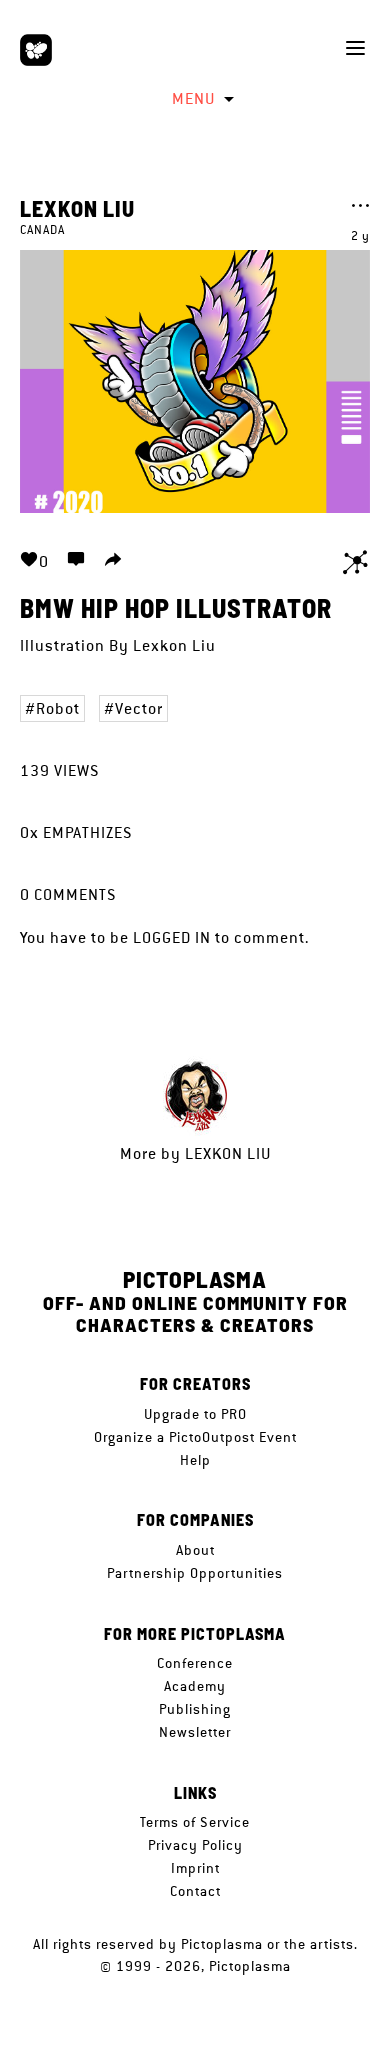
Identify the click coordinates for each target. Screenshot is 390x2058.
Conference (195, 1663)
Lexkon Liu (77, 208)
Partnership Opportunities (195, 1573)
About (195, 1550)
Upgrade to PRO (195, 1414)
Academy (195, 1686)
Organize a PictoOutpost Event (195, 1437)
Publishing (195, 1709)
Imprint (195, 1868)
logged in (172, 937)
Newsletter (195, 1732)
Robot (58, 708)
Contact (195, 1891)
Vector (139, 708)
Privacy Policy (195, 1845)
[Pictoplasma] (36, 50)
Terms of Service (195, 1822)
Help (195, 1460)
